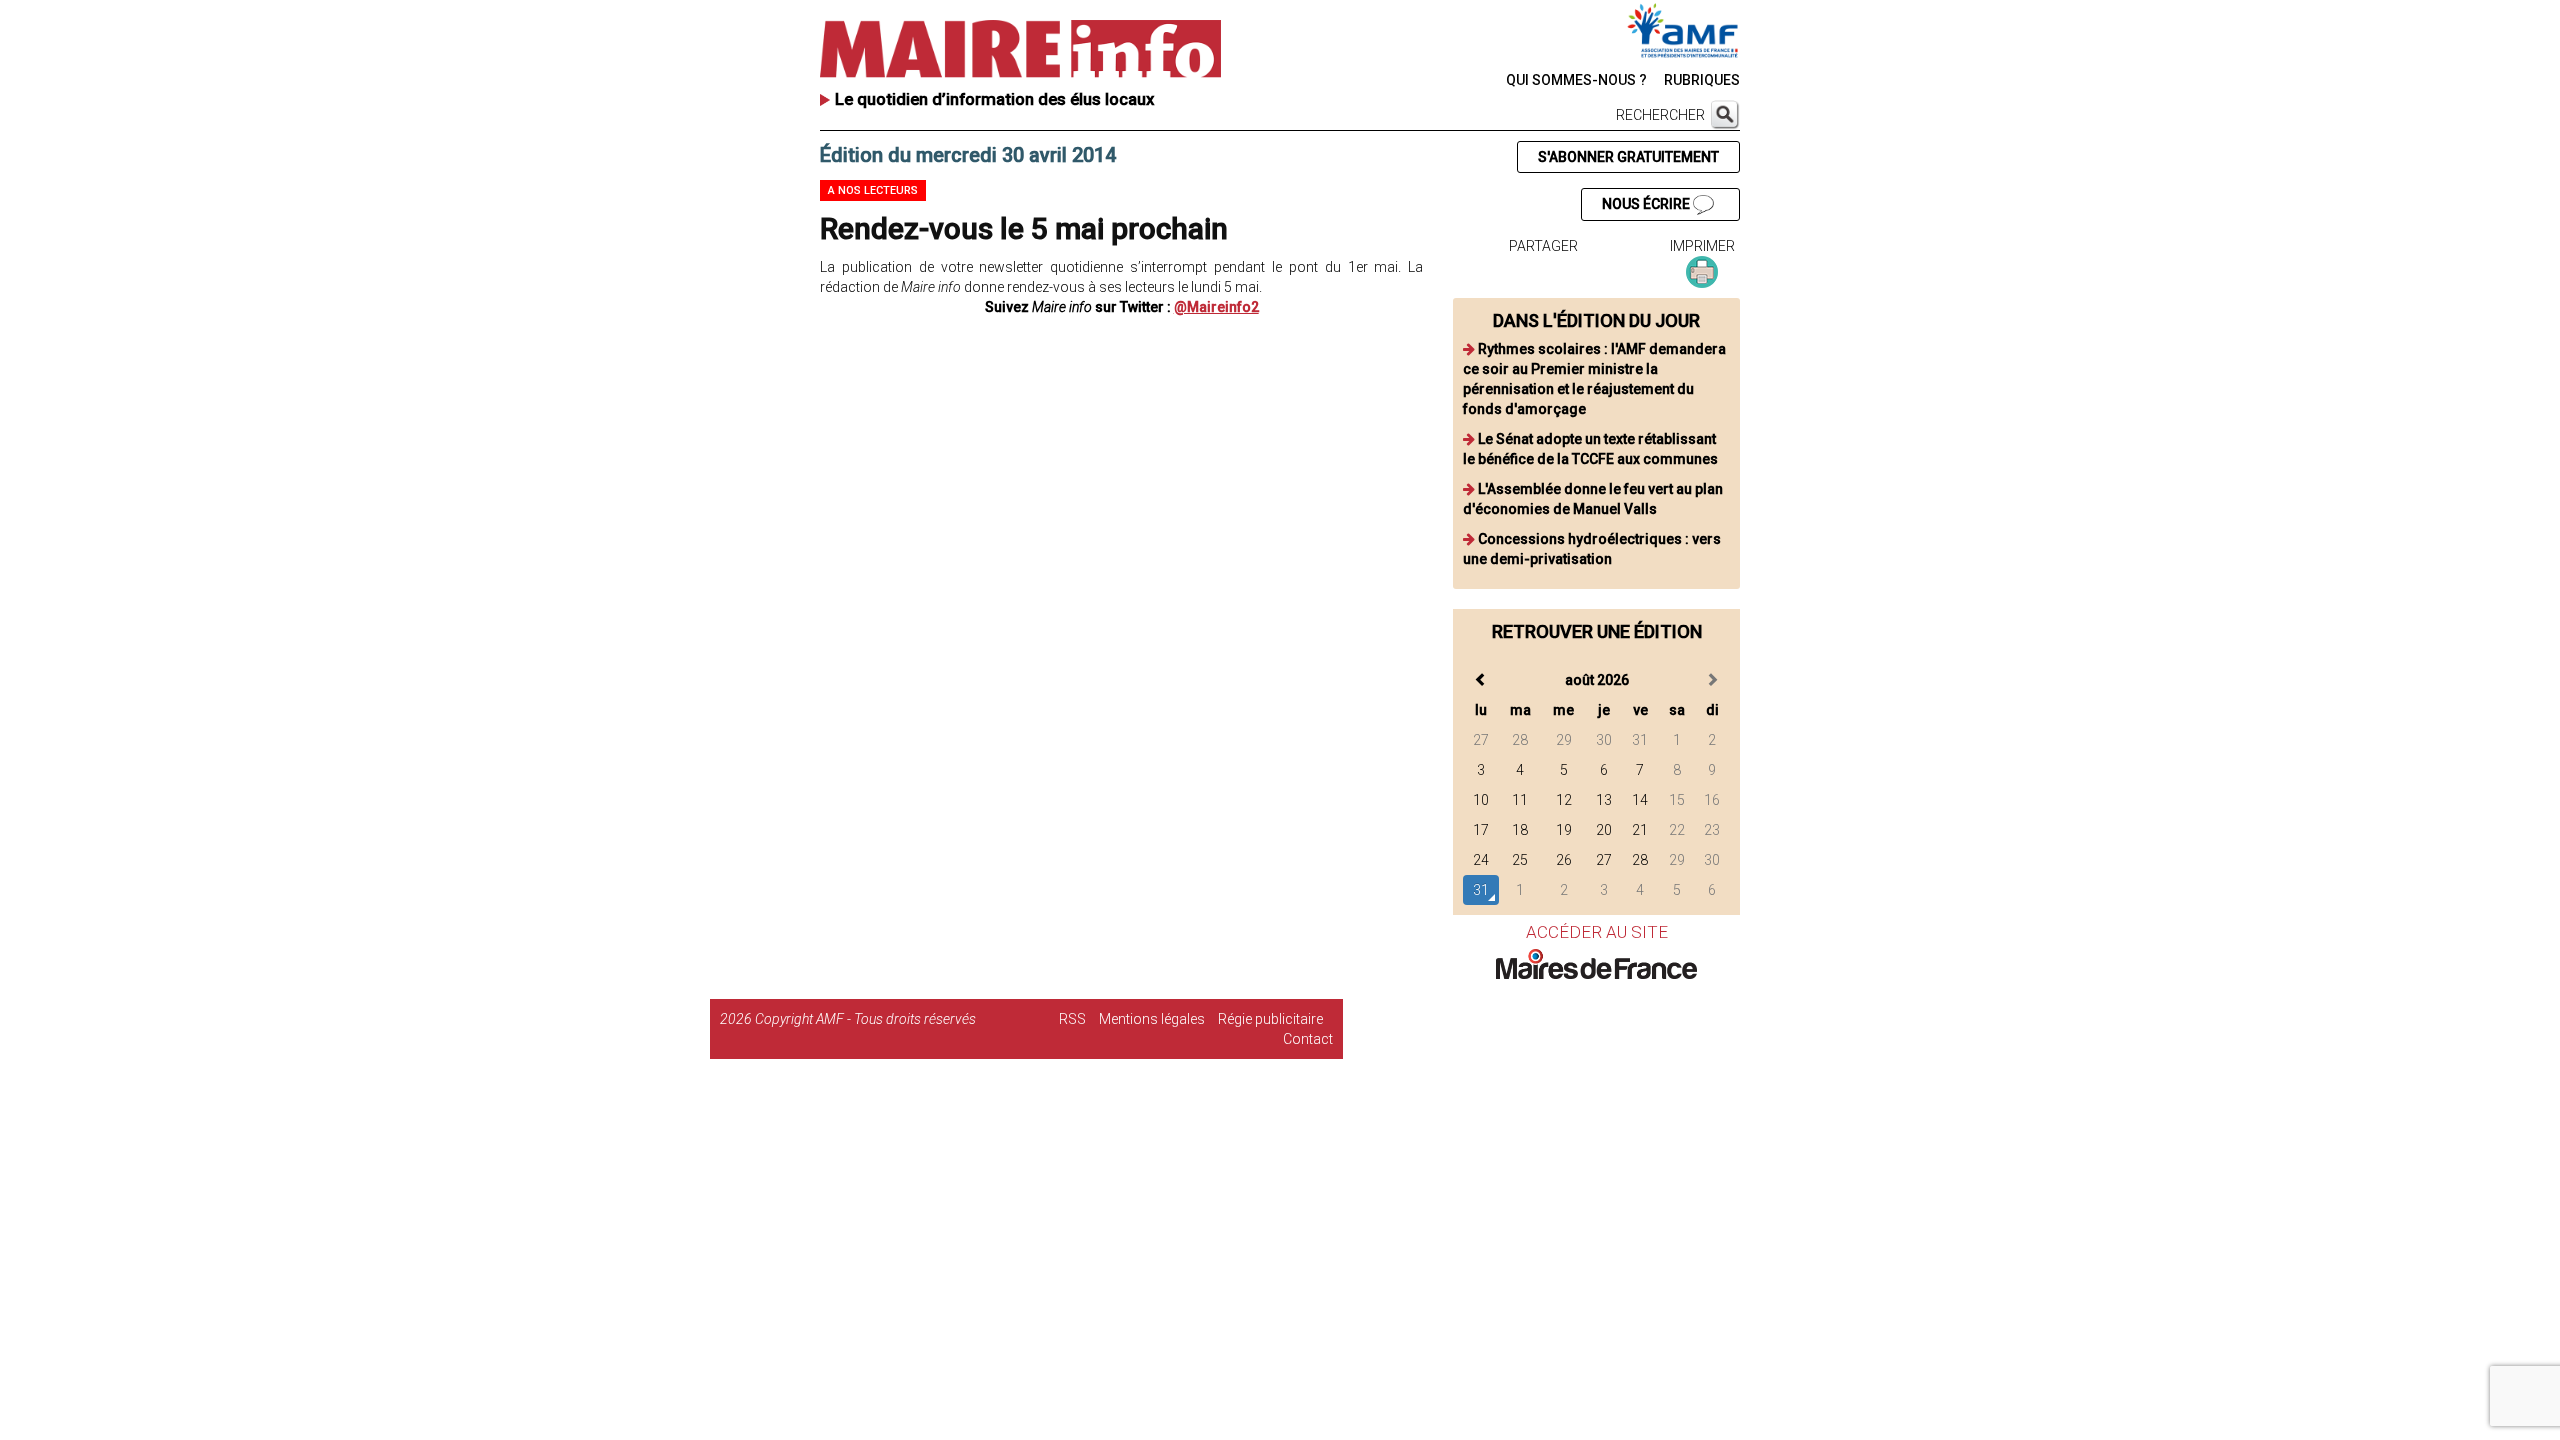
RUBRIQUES (1702, 80)
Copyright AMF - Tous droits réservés (865, 1019)
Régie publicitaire (1270, 1019)
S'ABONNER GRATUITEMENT (1628, 157)
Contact (1308, 1039)
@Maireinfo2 (1216, 307)
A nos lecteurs (873, 190)
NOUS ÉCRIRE (1647, 204)
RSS (1072, 1019)
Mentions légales (1152, 1019)
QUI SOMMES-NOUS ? (1576, 80)
